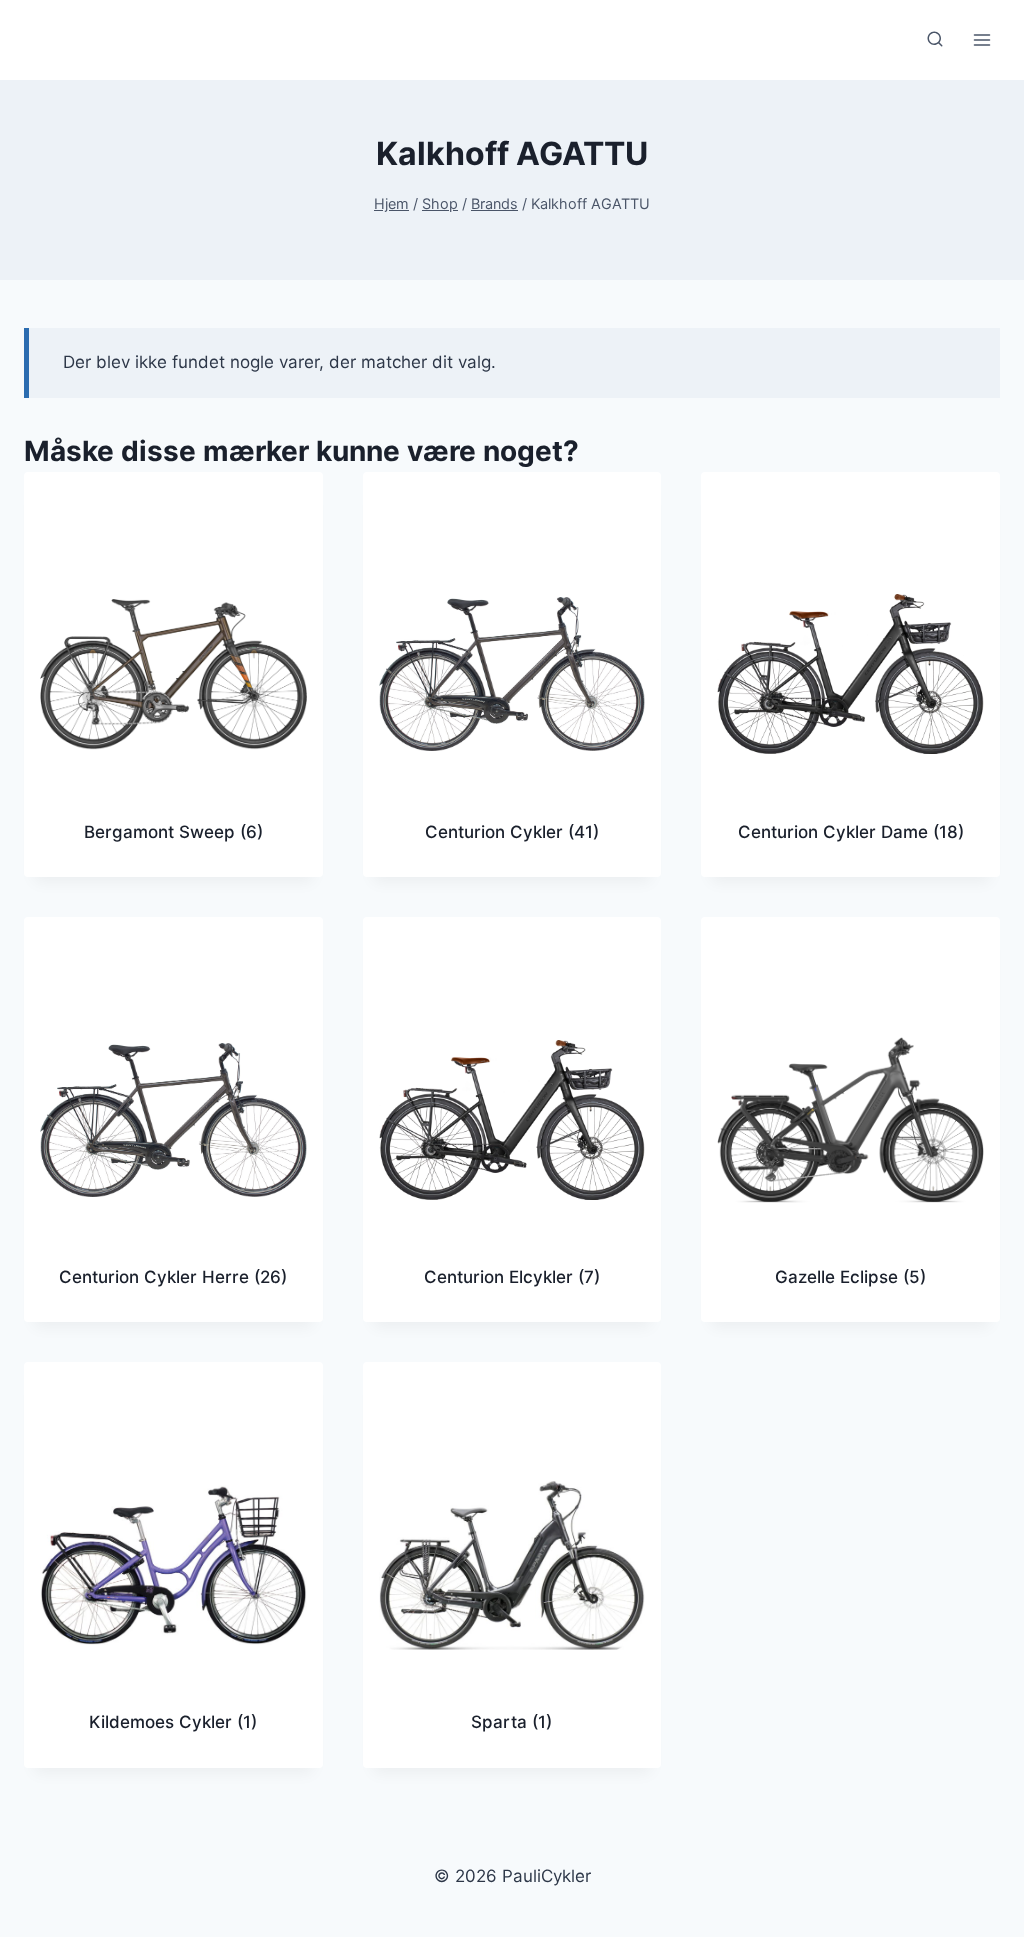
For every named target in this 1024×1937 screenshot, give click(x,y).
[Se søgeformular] (935, 40)
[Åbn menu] (981, 39)
